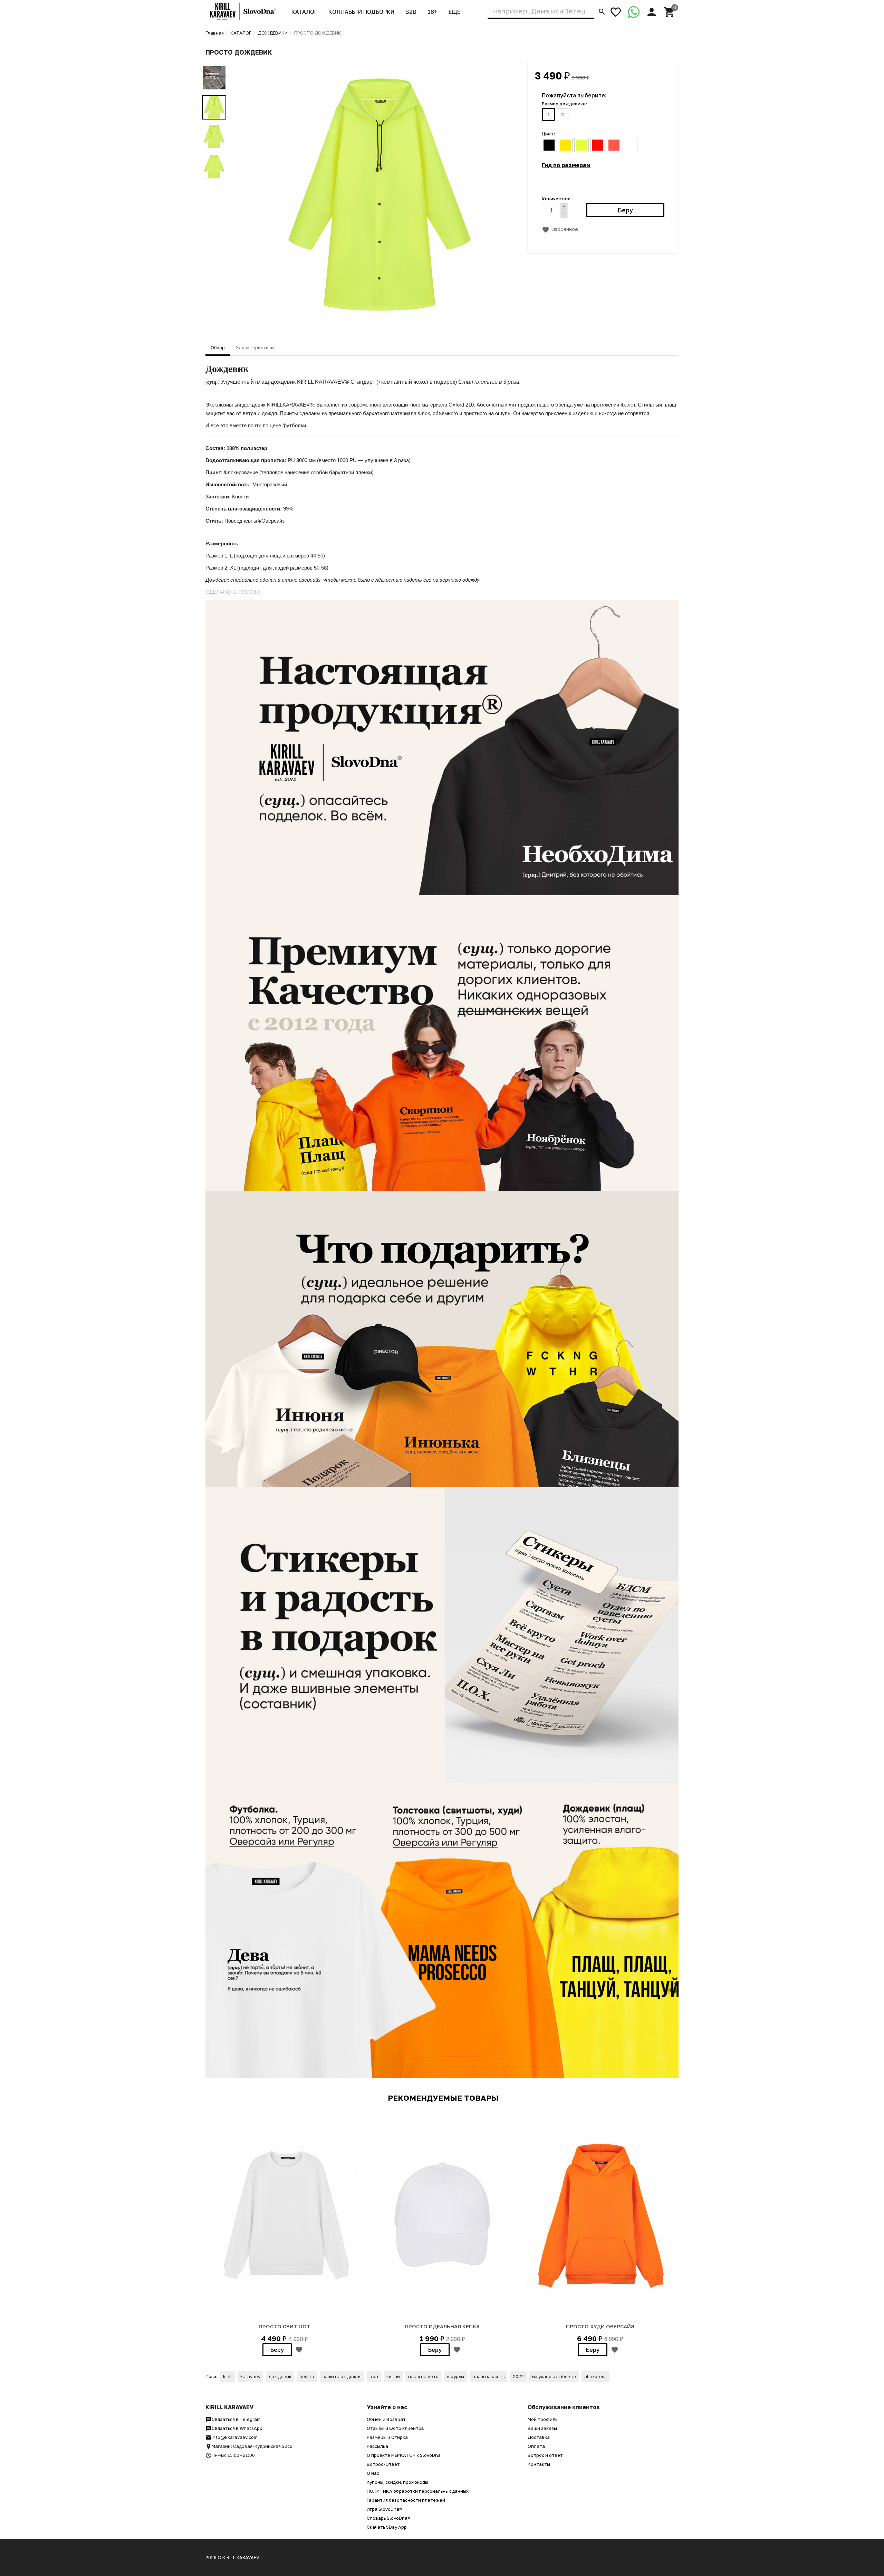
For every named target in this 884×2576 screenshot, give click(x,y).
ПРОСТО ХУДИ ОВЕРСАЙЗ (600, 2326)
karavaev (250, 2376)
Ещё (454, 12)
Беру (277, 2350)
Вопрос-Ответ (383, 2464)
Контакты (539, 2464)
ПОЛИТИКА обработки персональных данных (418, 2491)
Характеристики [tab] (255, 347)
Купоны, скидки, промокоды (397, 2482)
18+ (433, 12)
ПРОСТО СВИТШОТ (285, 2326)
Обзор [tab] (218, 347)
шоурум (455, 2376)
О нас (373, 2473)
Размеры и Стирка (387, 2437)
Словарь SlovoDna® (389, 2518)
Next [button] (214, 184)
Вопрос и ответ (545, 2455)
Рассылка (377, 2446)
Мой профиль (542, 2419)
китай (393, 2376)
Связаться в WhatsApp (237, 2428)
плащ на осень (488, 2376)
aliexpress (595, 2376)
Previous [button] (214, 60)
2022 (518, 2376)
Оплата (536, 2446)
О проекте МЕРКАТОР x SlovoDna (404, 2455)
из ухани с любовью (554, 2376)
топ (374, 2376)
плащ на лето (423, 2376)
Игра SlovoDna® (385, 2509)
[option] (379, 194)
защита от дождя (342, 2376)
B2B (411, 12)
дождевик (280, 2376)
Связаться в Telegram (236, 2419)
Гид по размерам (566, 165)
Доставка (539, 2437)
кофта (307, 2376)
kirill (228, 2376)
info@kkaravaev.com (235, 2437)
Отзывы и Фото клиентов (395, 2428)
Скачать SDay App (387, 2527)
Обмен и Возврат (386, 2419)
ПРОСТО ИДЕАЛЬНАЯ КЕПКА (442, 2326)
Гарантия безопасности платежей (406, 2500)
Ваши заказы (542, 2428)
